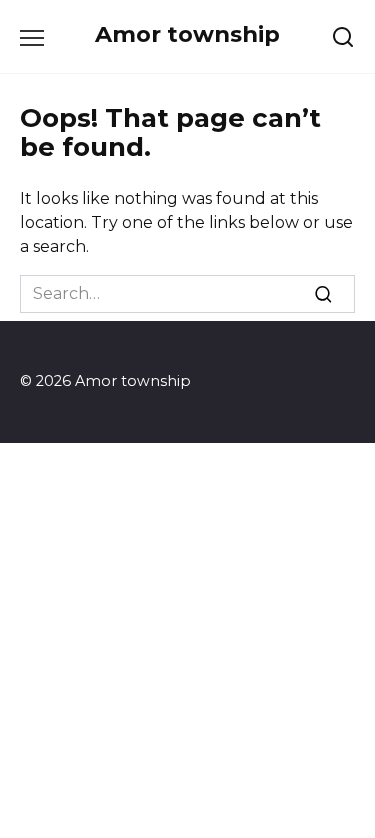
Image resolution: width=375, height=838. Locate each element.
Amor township (187, 34)
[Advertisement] (187, 640)
